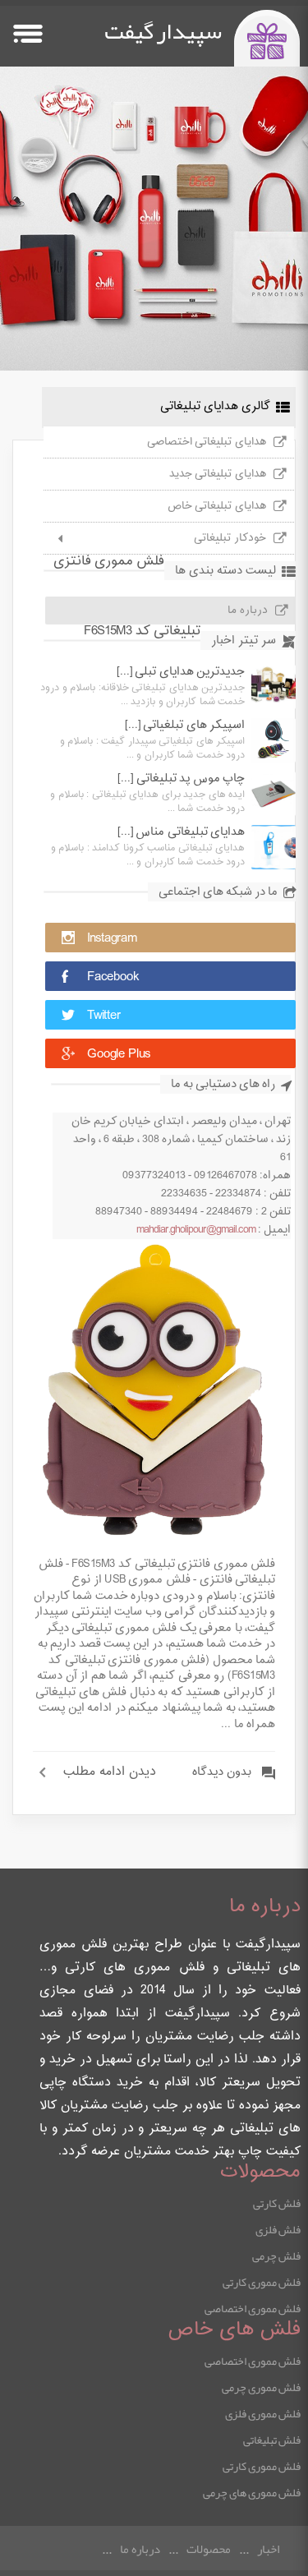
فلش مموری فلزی (263, 2413)
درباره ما (248, 611)
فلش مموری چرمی (261, 2387)
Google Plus (119, 1055)
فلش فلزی (278, 2229)
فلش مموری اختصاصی (253, 2308)
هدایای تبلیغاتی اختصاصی (207, 442)
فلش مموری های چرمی (252, 2492)
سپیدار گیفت (163, 31)
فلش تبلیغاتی (272, 2440)
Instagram (112, 939)
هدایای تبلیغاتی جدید (218, 474)
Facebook (113, 977)
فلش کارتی (277, 2203)
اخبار (268, 2549)
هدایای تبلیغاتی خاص (217, 506)
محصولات (209, 2549)
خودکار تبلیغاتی (230, 538)
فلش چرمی (276, 2256)
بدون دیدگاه (222, 1772)
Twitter (104, 1016)
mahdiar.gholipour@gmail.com (196, 1230)
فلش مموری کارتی (262, 2282)
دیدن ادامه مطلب (110, 1772)
